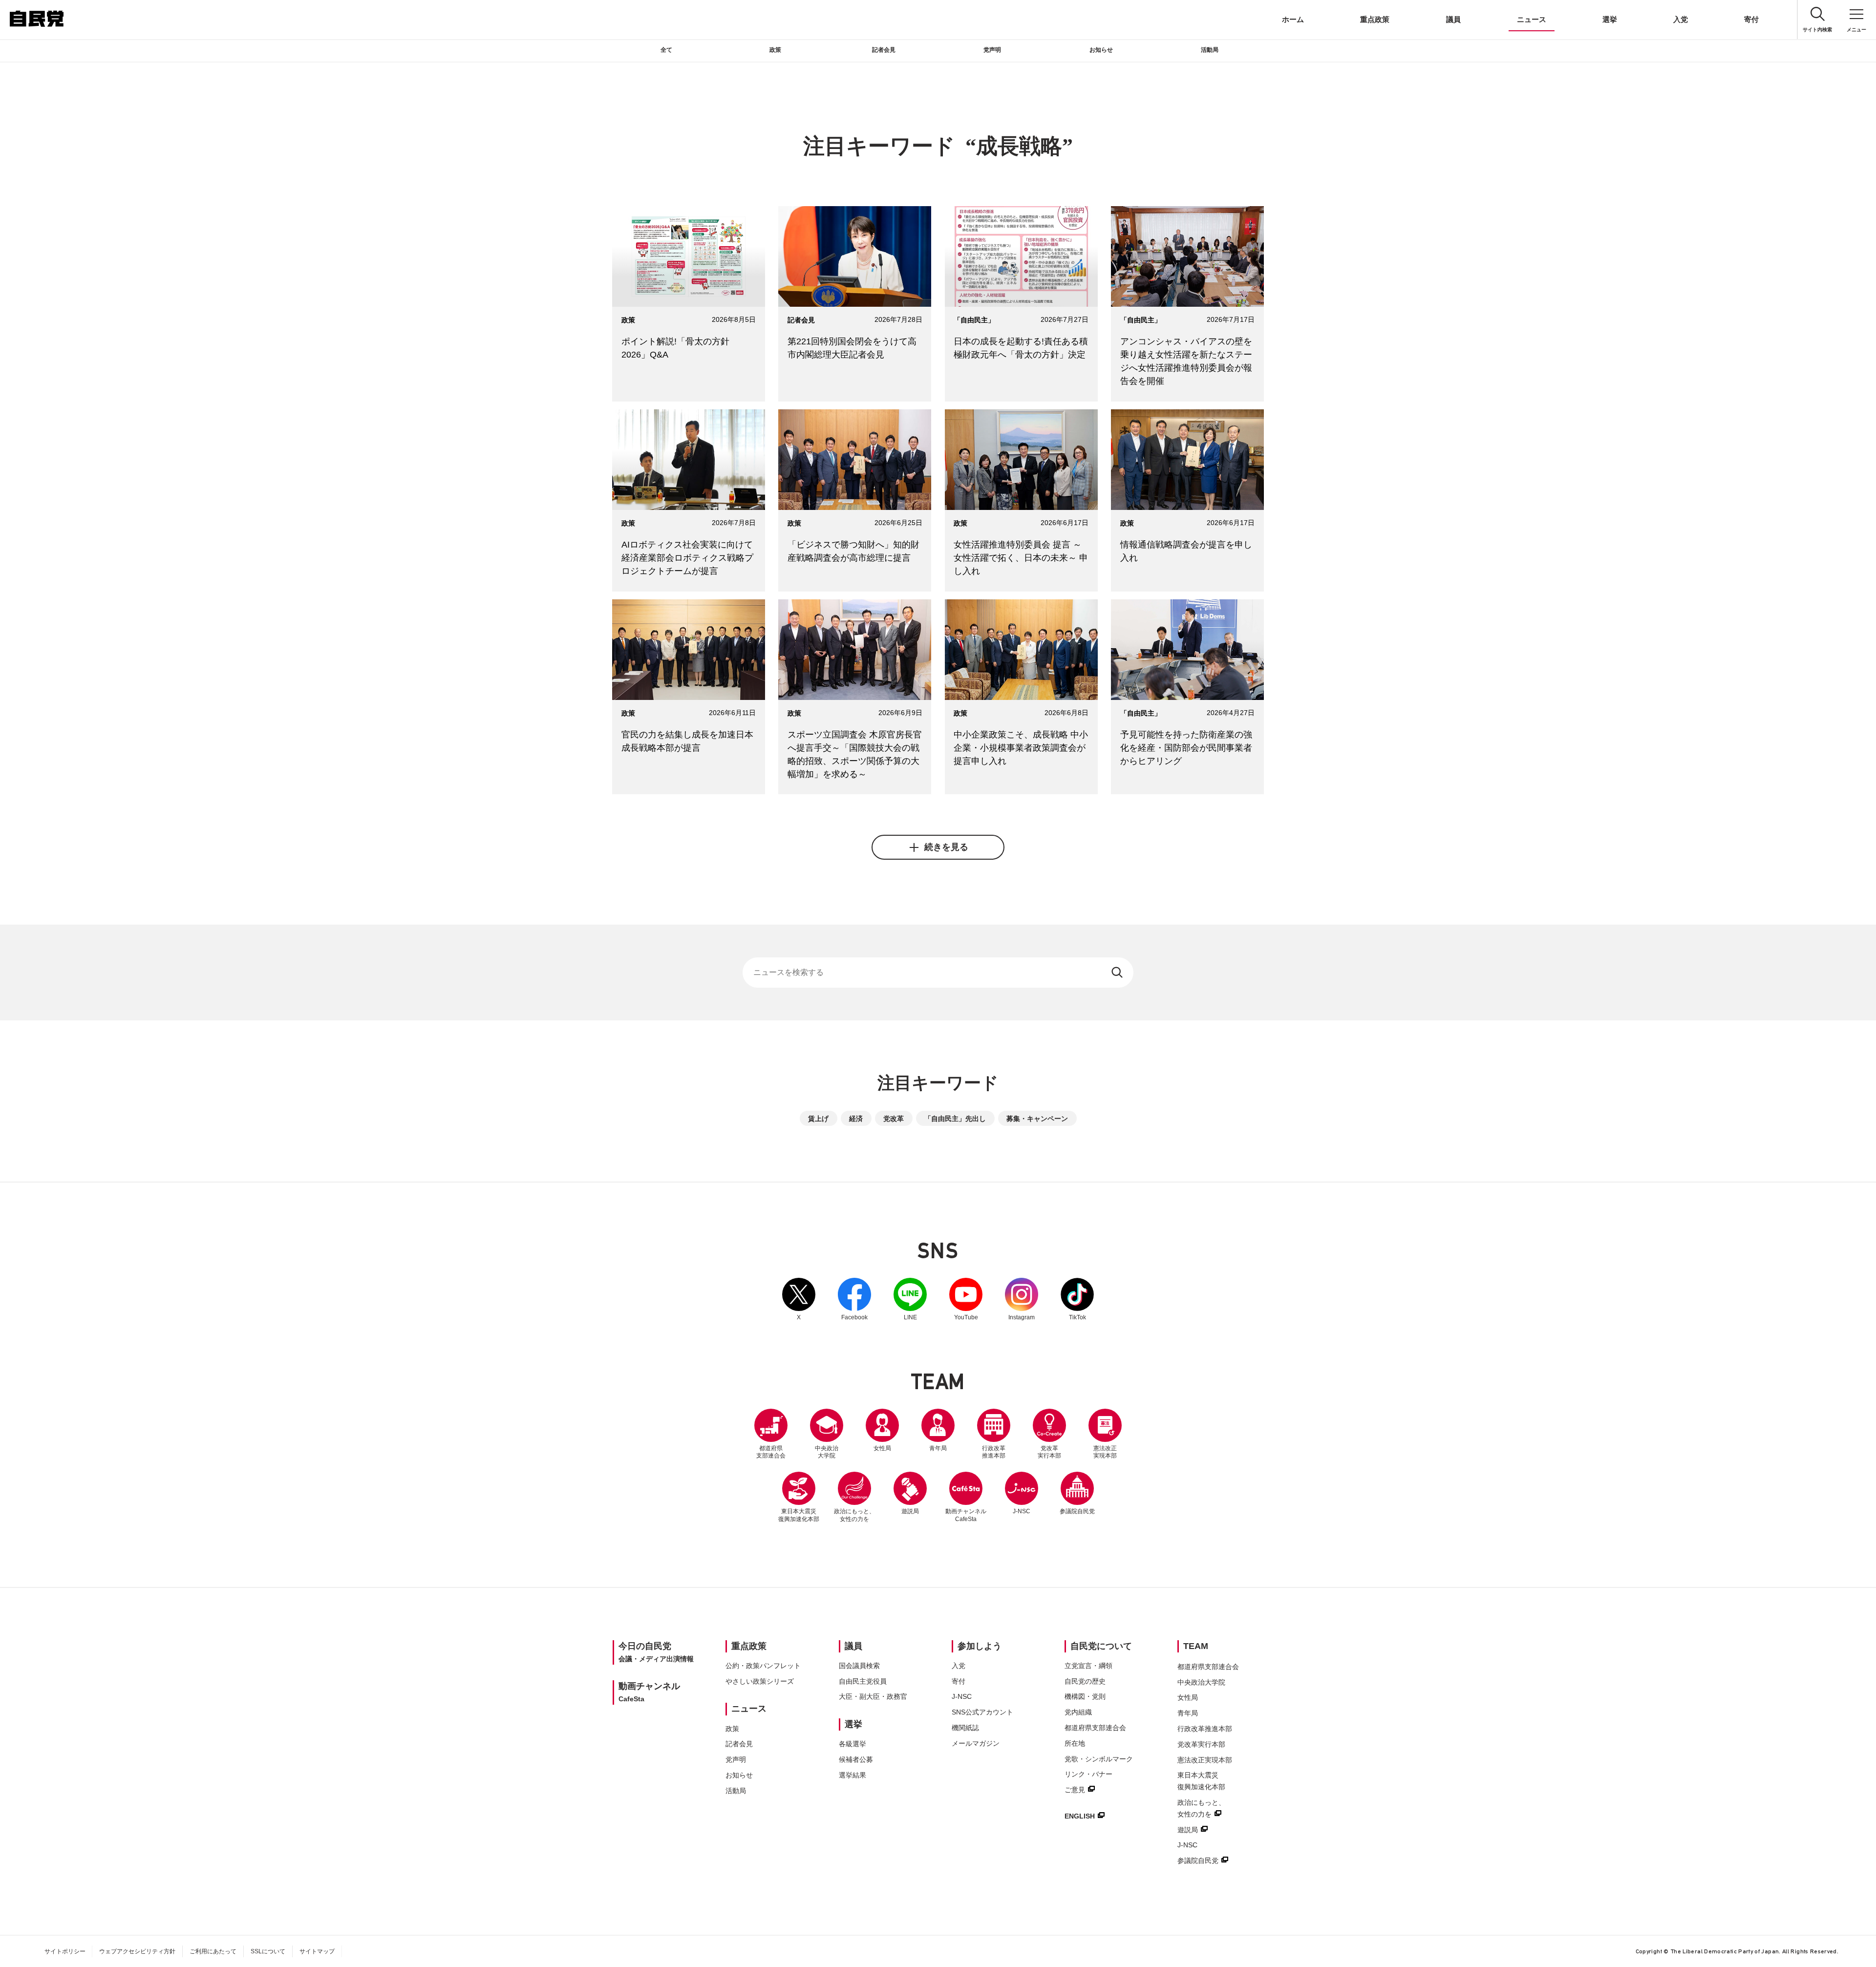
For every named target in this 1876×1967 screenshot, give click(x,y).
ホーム (1293, 19)
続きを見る (946, 847)
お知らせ (1101, 50)
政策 (775, 50)
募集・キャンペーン (1037, 1119)
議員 (1453, 19)
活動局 (1210, 50)
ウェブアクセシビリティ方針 (137, 1951)
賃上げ (818, 1119)
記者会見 (884, 50)
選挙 (1610, 19)
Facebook (854, 1299)
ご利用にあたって (213, 1951)
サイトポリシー (65, 1951)
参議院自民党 (1077, 1493)
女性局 (882, 1448)
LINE (910, 1299)
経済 (856, 1119)
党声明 (992, 50)
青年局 (938, 1448)
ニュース (1532, 19)
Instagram (1022, 1299)
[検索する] (1118, 973)
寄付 (1751, 19)
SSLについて (268, 1951)
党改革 (894, 1119)
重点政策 (1375, 19)
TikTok (1077, 1299)
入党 (1681, 19)
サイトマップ (317, 1951)
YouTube (966, 1299)
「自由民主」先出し (955, 1119)
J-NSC (1022, 1511)
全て (666, 50)
